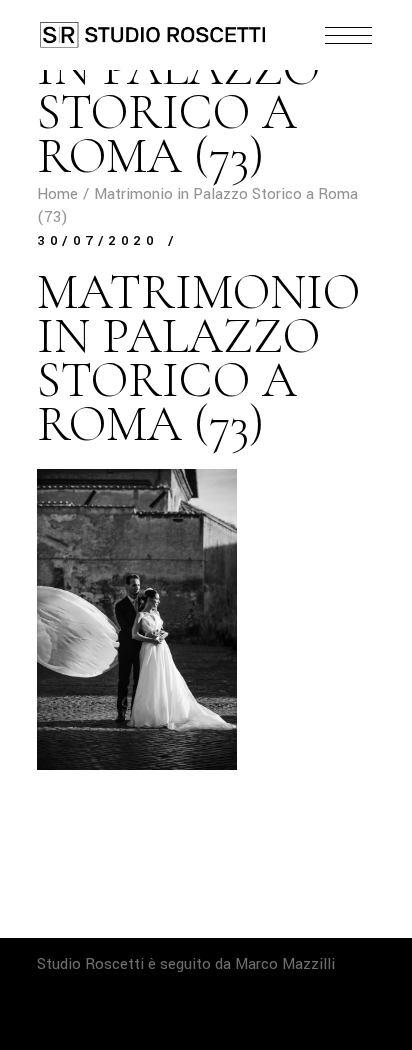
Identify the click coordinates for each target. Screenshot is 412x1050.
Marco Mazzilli (285, 964)
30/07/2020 (97, 240)
